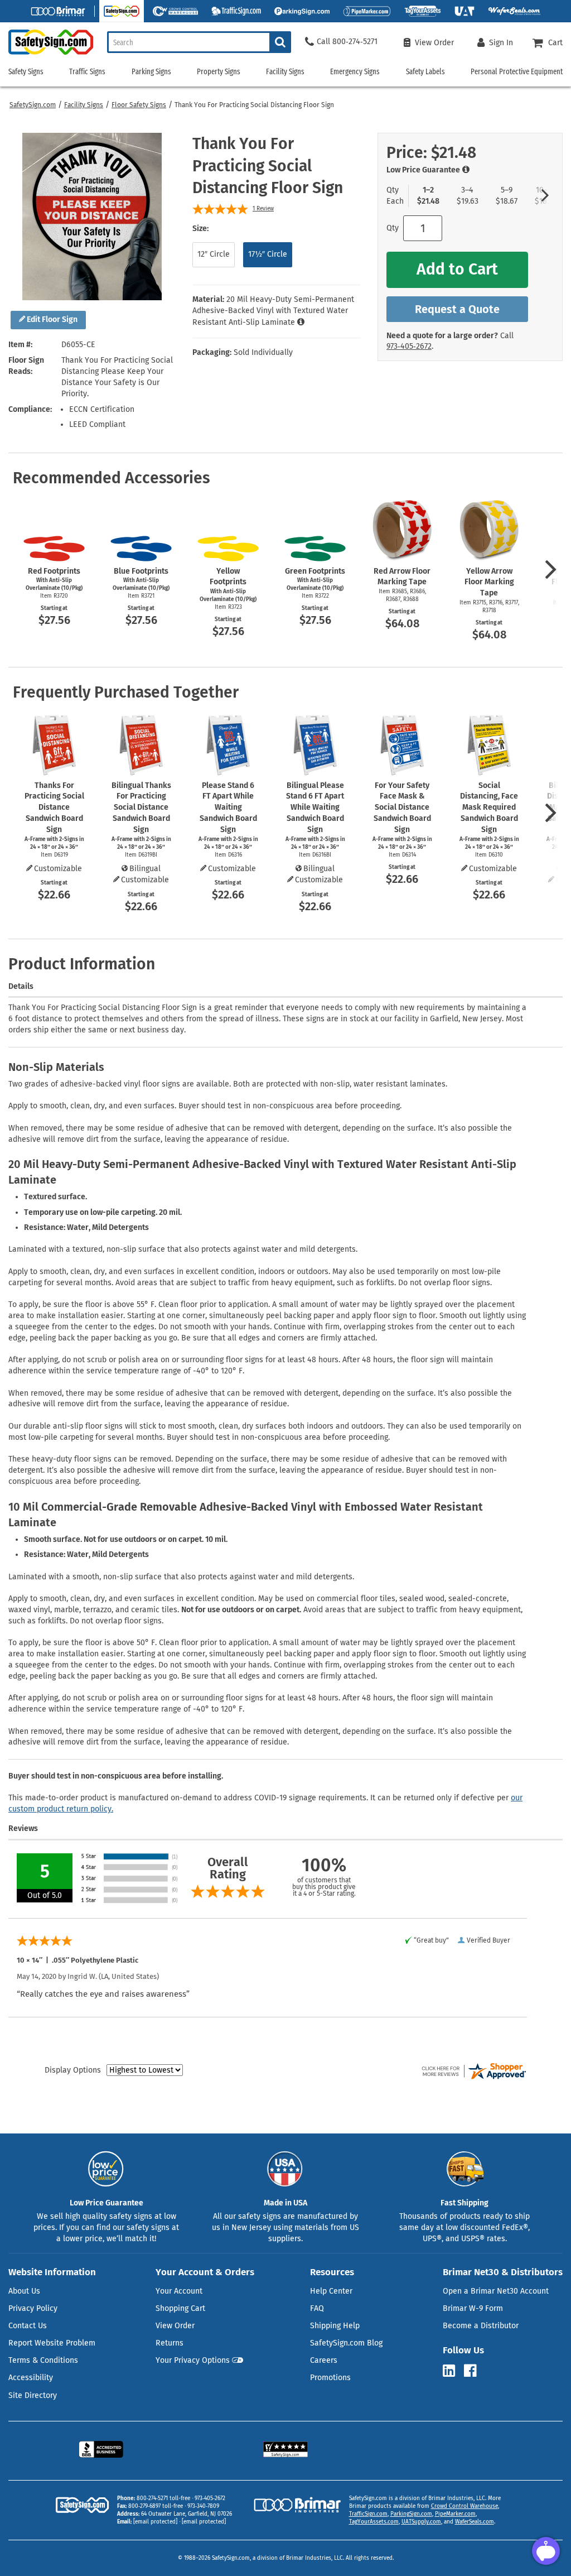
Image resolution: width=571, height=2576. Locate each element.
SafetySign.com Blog (346, 2343)
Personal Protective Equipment (517, 72)
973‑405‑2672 (409, 346)
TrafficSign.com (368, 2514)
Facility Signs (84, 105)
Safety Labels (425, 72)
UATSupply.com (421, 2522)
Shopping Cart (180, 2308)
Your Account (179, 2291)
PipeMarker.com (455, 2514)
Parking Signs (151, 72)
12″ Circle (214, 254)
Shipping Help (335, 2326)
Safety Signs (26, 72)
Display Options (73, 2070)
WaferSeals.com (475, 2522)
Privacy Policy (33, 2308)
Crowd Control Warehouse (464, 2506)
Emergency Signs (355, 72)
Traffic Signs (87, 72)
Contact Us (28, 2326)
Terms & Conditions (43, 2360)
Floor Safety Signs (139, 105)
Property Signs (219, 72)
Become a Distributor (481, 2326)
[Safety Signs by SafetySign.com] (47, 54)
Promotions (330, 2378)
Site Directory (33, 2395)
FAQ (317, 2308)
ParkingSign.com (411, 2514)
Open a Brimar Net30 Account (496, 2291)
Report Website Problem (52, 2343)
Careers (324, 2360)
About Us (24, 2291)
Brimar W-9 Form (473, 2308)
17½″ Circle (268, 254)
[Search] (280, 42)
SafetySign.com (33, 105)
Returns (170, 2343)
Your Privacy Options (193, 2360)
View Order (175, 2326)
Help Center (331, 2291)
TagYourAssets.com (374, 2522)
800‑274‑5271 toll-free (163, 2498)
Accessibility (31, 2378)
